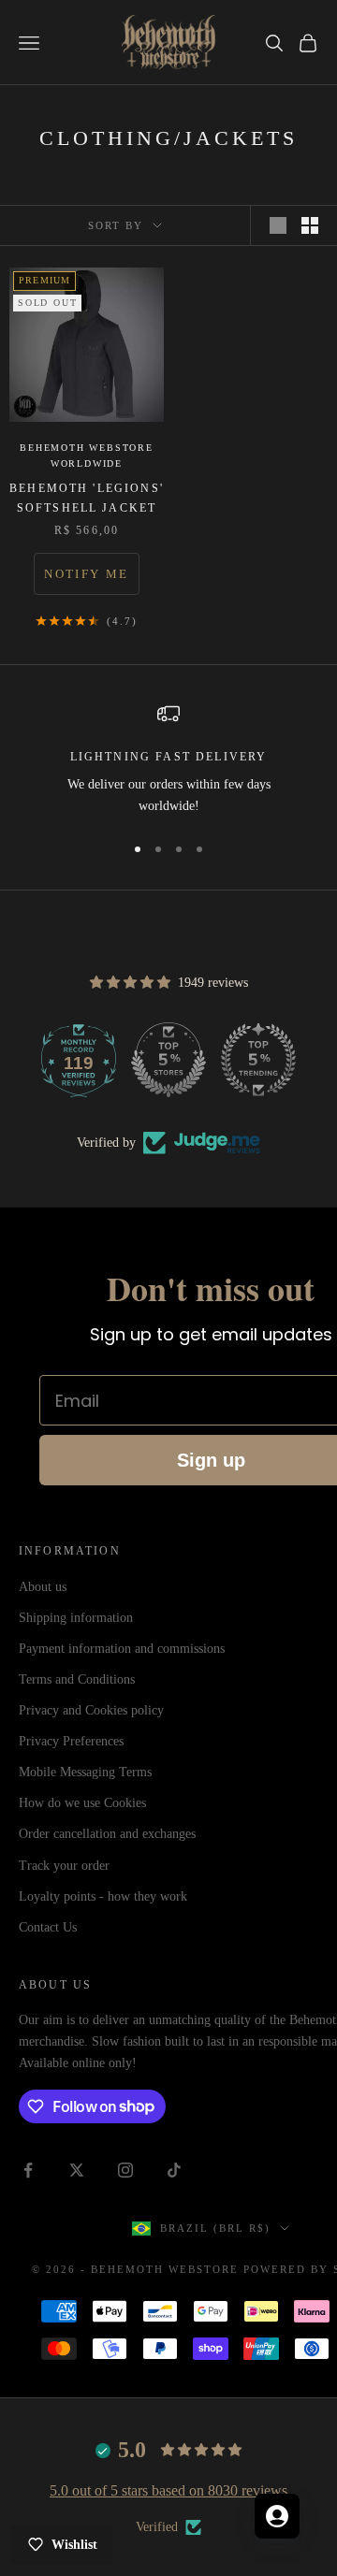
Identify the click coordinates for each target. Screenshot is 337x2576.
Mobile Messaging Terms (85, 1772)
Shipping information (76, 1618)
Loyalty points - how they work (103, 1896)
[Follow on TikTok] (174, 2170)
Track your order (64, 1866)
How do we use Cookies (82, 1803)
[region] (168, 760)
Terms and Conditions (77, 1679)
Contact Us (48, 1927)
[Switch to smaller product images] (310, 225)
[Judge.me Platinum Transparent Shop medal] (158, 1060)
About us (43, 1587)
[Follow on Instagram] (125, 2170)
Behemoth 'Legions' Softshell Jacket (87, 498)
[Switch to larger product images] (278, 225)
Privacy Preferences (71, 1741)
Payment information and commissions (122, 1649)
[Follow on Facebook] (28, 2170)
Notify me (86, 574)
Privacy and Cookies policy (91, 1710)
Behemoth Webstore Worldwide (87, 456)
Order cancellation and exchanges (107, 1834)
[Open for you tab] (277, 2516)
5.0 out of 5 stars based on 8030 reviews (168, 2490)
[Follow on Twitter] (77, 2170)
